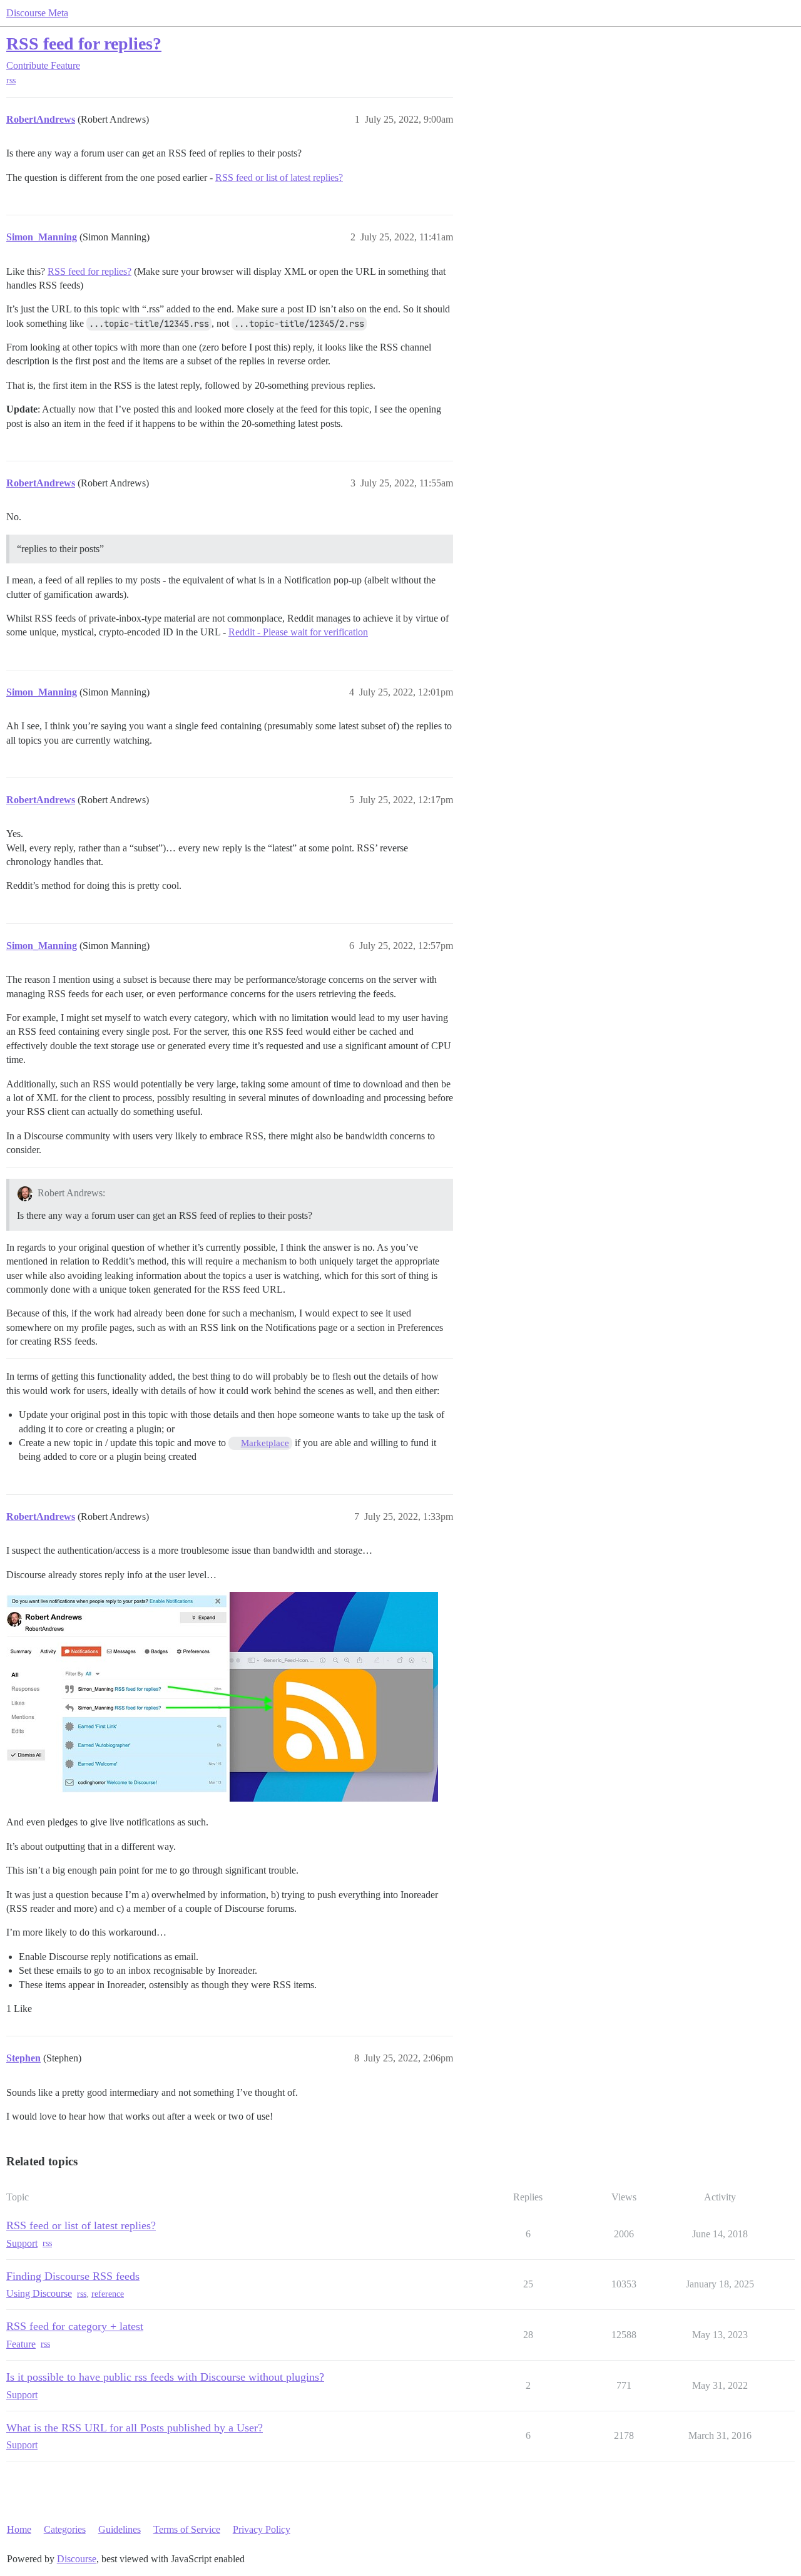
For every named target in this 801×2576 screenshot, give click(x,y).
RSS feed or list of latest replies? (279, 177)
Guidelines (120, 2529)
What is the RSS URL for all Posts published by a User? (135, 2428)
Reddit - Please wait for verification (298, 632)
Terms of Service (187, 2529)
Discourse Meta (37, 13)
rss (11, 80)
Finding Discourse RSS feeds (73, 2276)
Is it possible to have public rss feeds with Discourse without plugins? (165, 2377)
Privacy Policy (262, 2529)
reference (108, 2294)
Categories (65, 2529)
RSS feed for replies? (84, 44)
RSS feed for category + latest (75, 2326)
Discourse (77, 2559)
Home (19, 2529)
